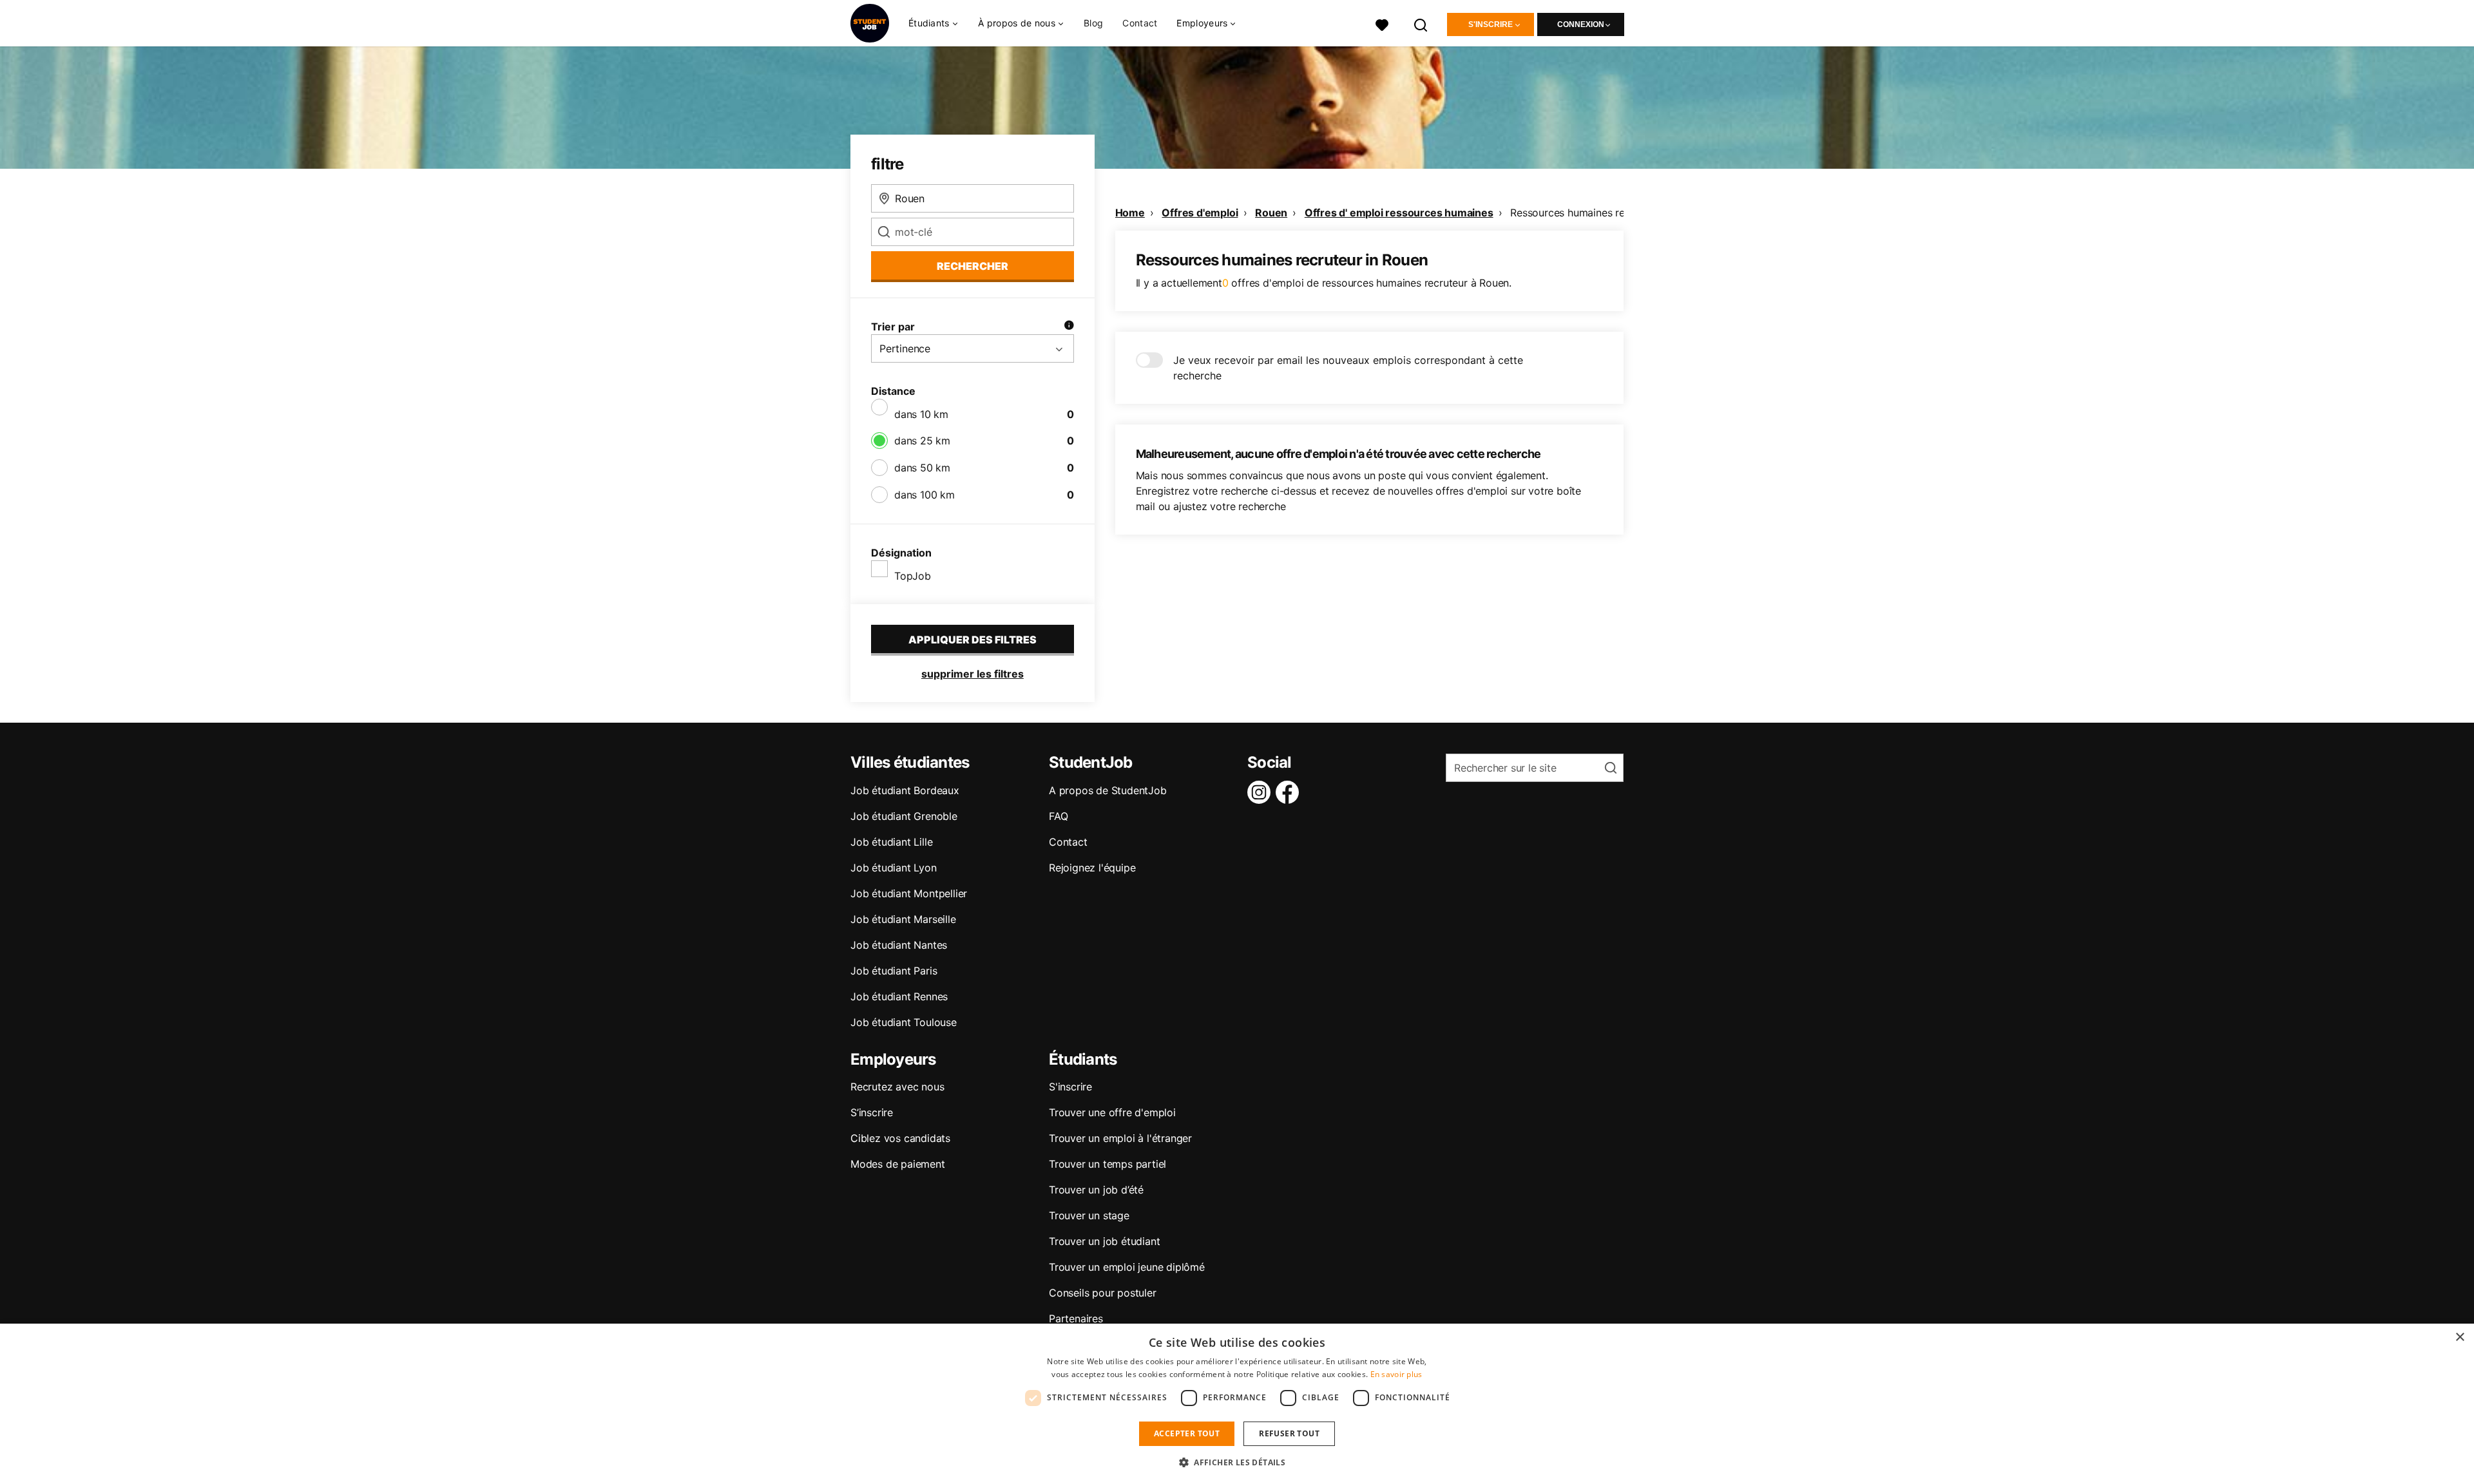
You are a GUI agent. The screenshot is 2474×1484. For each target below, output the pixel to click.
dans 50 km (922, 468)
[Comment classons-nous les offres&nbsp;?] (1069, 327)
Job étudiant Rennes (899, 996)
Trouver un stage (1089, 1215)
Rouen (1271, 213)
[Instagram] (1261, 792)
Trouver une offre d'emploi (1112, 1112)
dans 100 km (925, 495)
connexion (1581, 24)
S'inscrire (1491, 24)
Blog (1093, 23)
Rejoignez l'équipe (1092, 868)
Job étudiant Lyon (894, 868)
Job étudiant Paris (894, 971)
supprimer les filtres (973, 674)
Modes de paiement (898, 1164)
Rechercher (973, 266)
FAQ (1058, 816)
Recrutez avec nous (897, 1087)
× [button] (2460, 1337)
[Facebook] (1290, 792)
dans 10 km (921, 414)
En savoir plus (1396, 1374)
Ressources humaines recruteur (1584, 213)
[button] (1237, 1462)
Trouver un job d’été (1096, 1190)
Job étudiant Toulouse (904, 1022)
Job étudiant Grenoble (904, 816)
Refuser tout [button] (1289, 1433)
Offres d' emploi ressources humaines (1399, 213)
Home (1130, 213)
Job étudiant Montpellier (909, 893)
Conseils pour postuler (1103, 1293)
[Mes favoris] (1382, 24)
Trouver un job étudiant (1104, 1241)
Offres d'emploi (1200, 213)
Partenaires (1076, 1318)
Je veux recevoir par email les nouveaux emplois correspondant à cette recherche (1348, 368)
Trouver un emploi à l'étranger (1120, 1138)
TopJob (913, 576)
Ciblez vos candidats (900, 1138)
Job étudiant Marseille (903, 919)
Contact (1140, 23)
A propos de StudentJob (1108, 790)
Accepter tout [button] (1187, 1433)
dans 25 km (922, 441)
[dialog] (1237, 1404)
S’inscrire (872, 1112)
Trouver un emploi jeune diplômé (1127, 1267)
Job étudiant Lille (891, 842)
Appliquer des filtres (973, 640)
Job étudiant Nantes (899, 945)
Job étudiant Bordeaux (905, 790)
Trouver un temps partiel (1108, 1164)
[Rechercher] (1421, 24)
